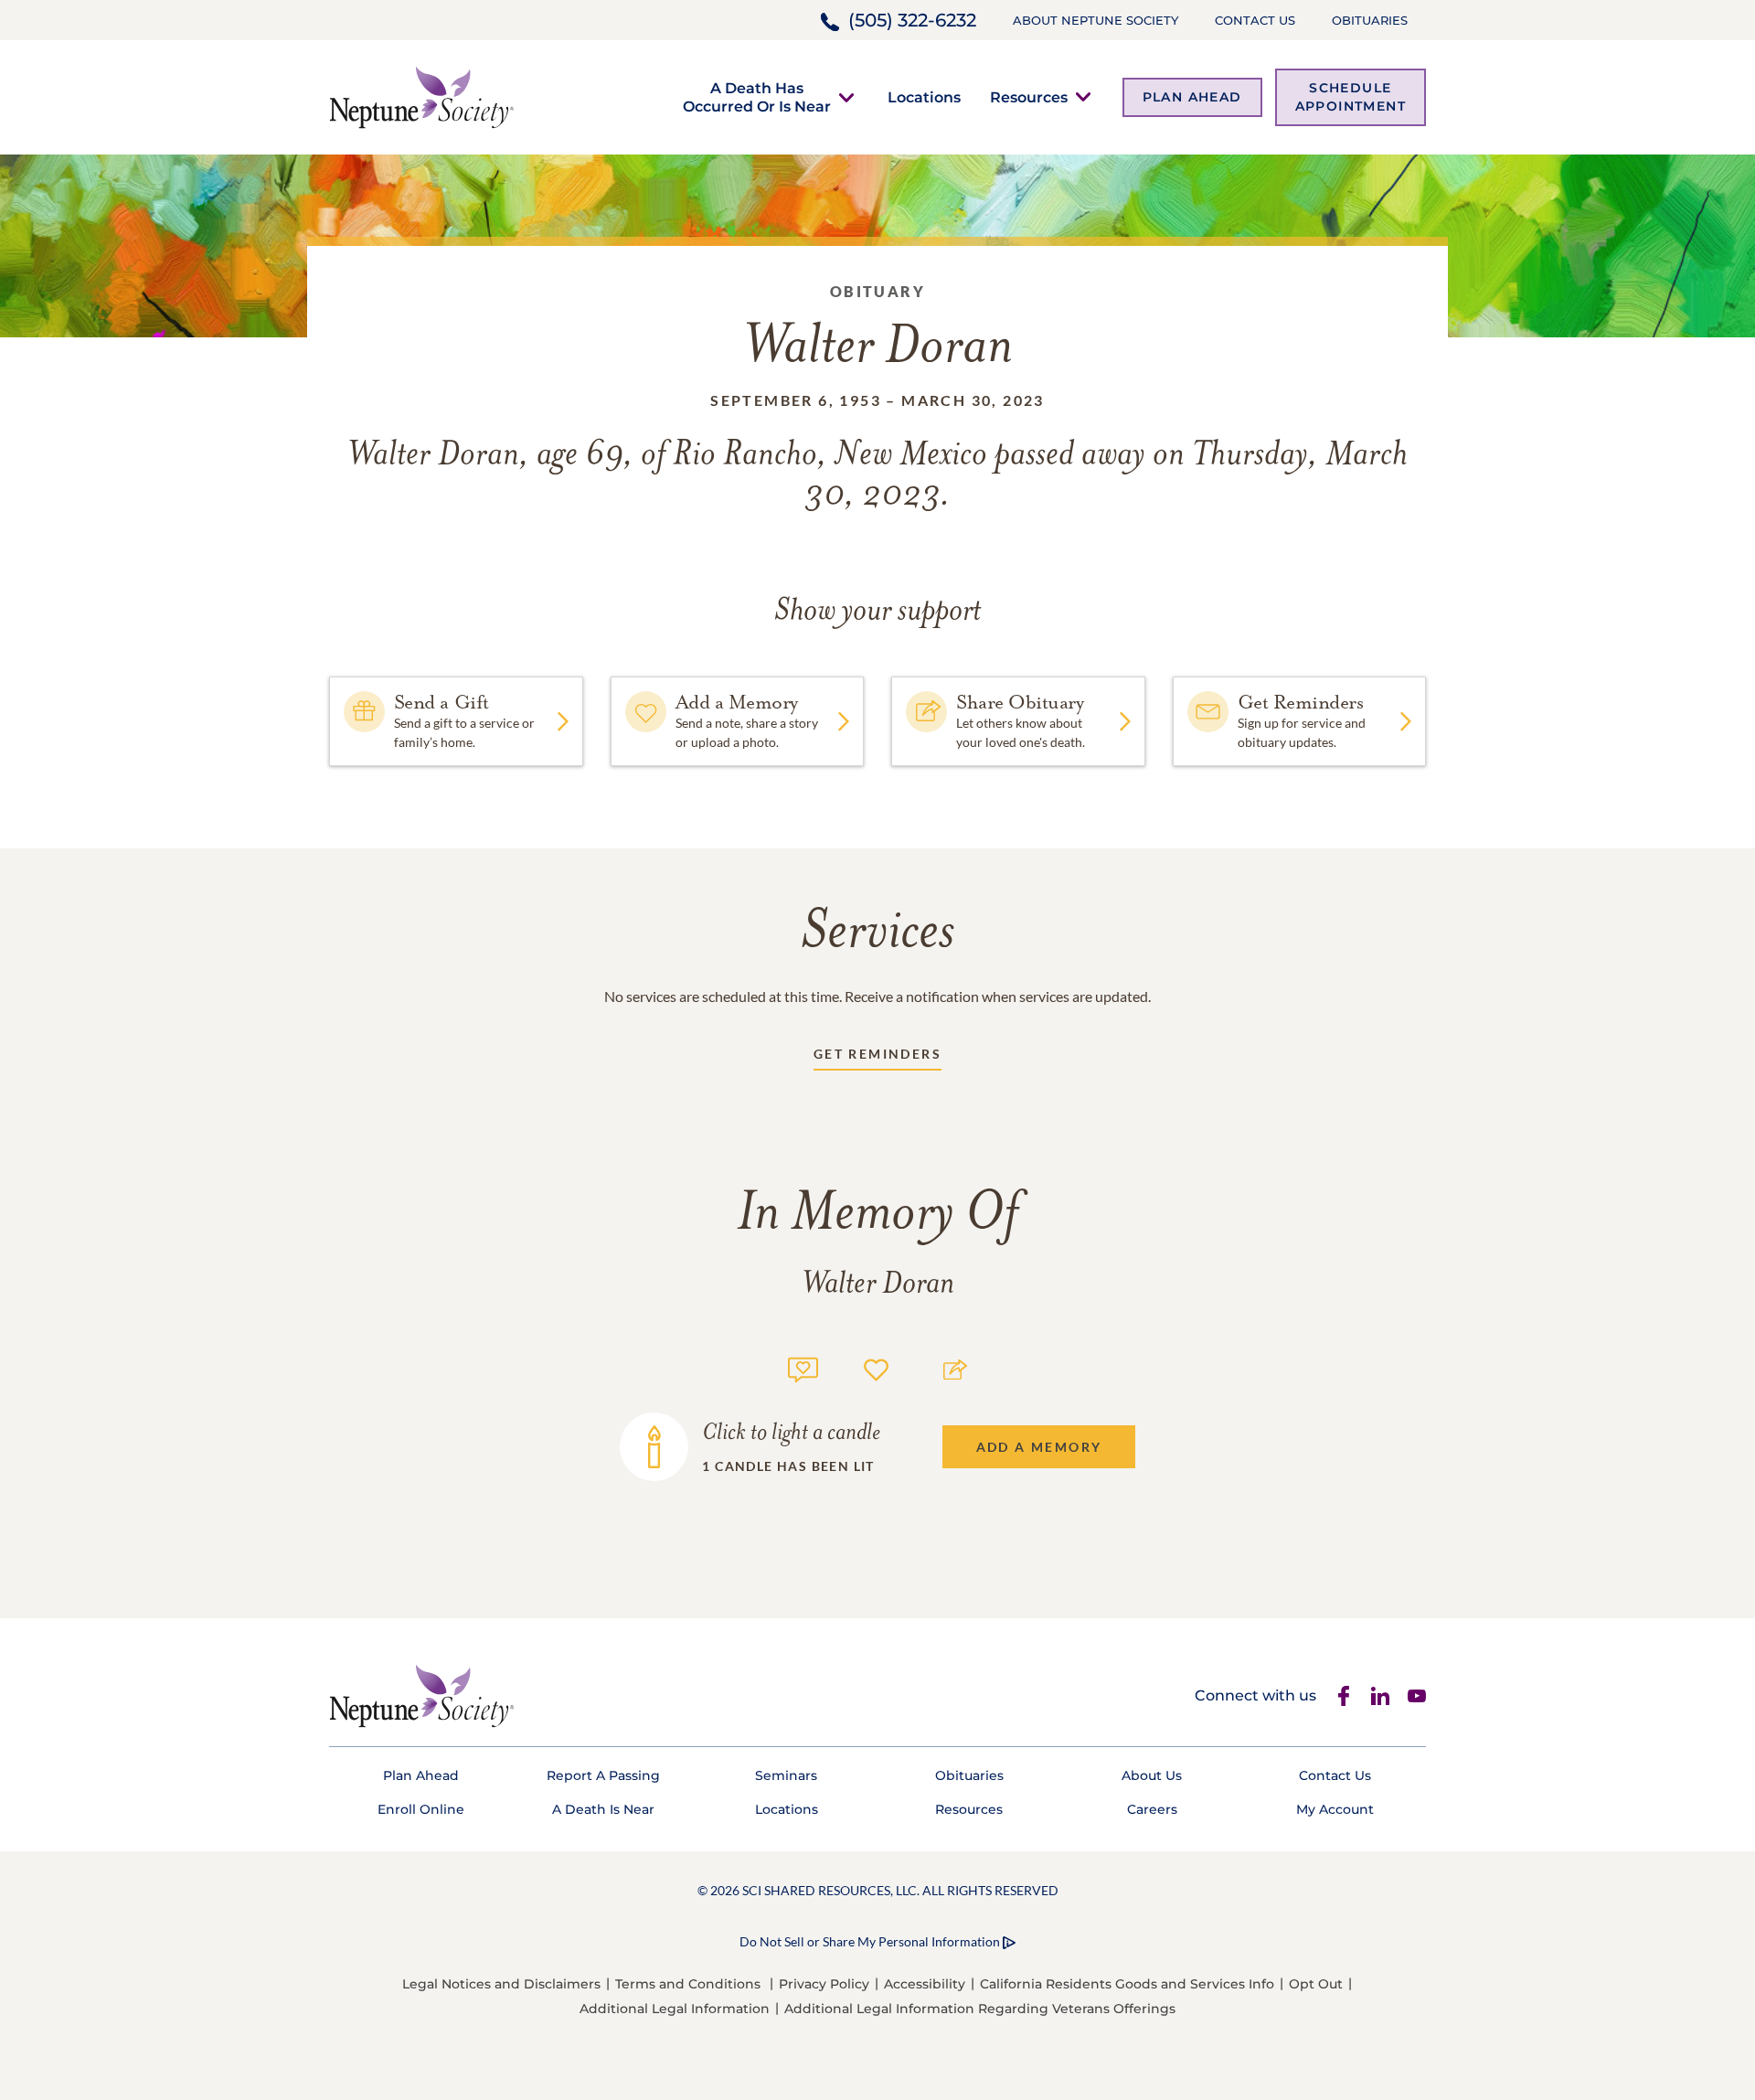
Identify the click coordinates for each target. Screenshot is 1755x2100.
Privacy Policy (824, 1984)
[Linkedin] (1380, 1696)
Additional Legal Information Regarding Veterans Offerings (980, 2009)
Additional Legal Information (675, 2009)
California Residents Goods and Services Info (1127, 1984)
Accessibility (925, 1984)
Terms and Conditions (688, 1984)
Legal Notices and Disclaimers (501, 1984)
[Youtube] (1417, 1696)
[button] (757, 97)
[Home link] (421, 96)
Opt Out (1316, 1984)
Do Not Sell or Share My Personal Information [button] (870, 1941)
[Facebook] (1344, 1696)
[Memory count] (803, 1367)
